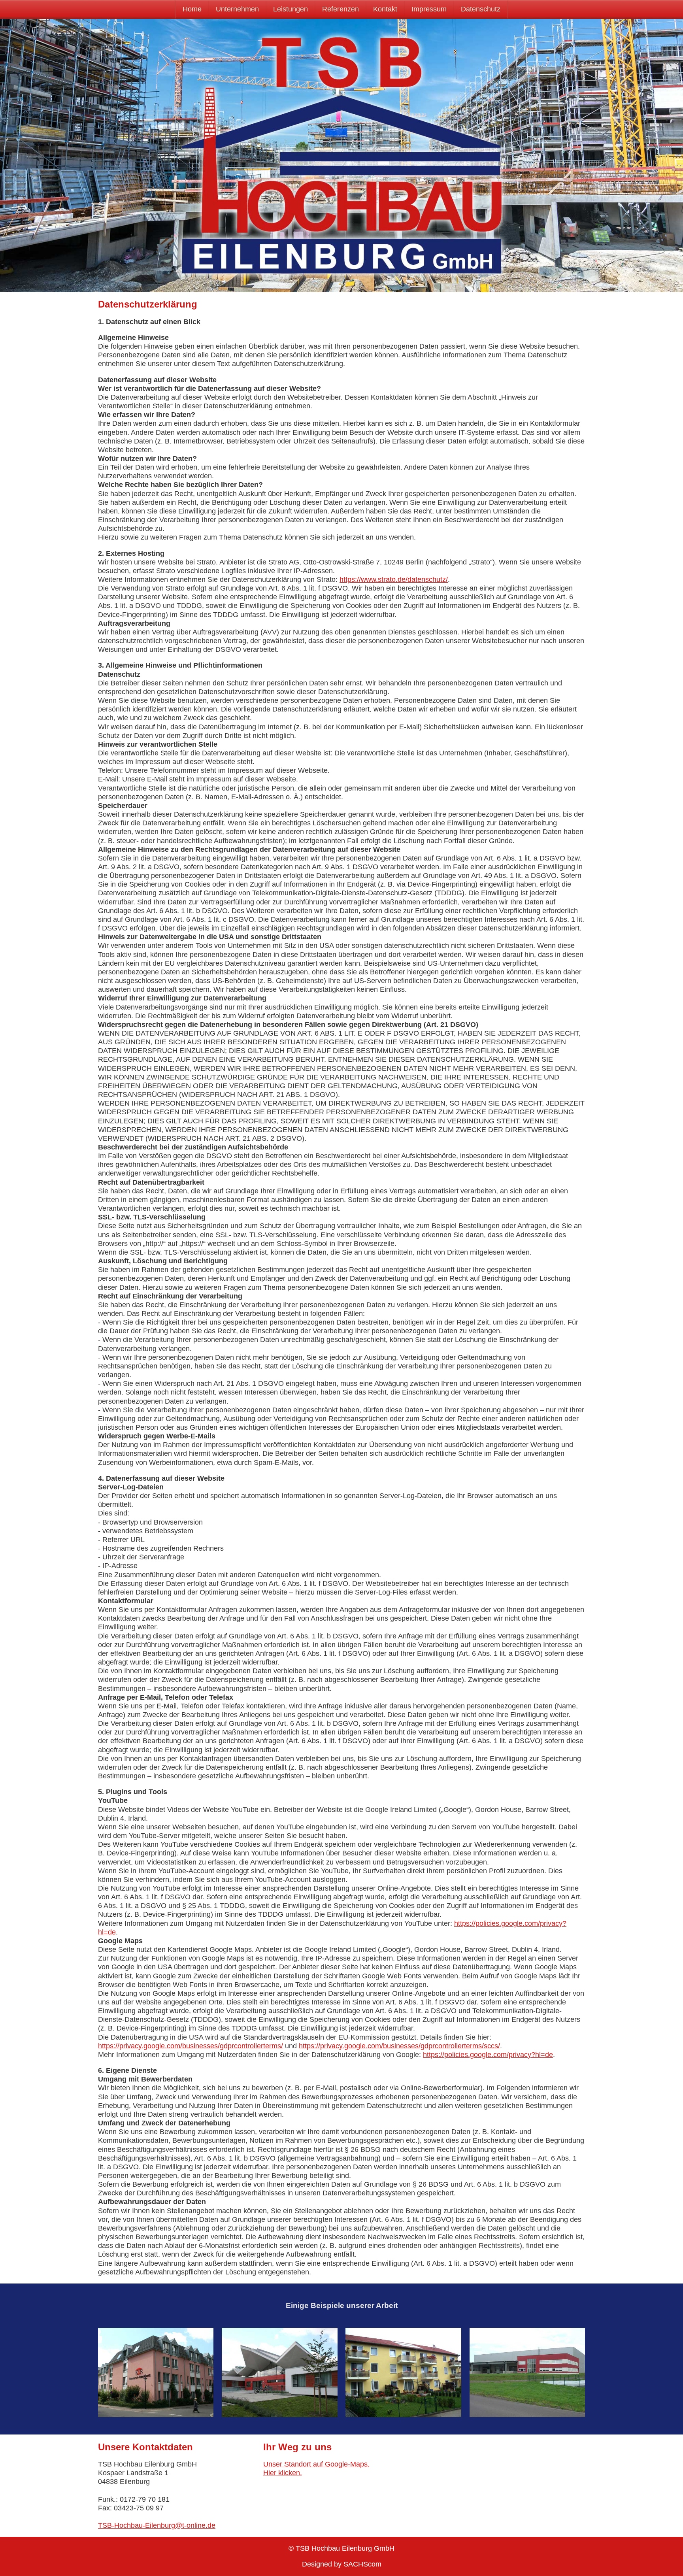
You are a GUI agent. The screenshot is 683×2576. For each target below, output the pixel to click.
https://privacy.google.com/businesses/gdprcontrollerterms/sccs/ (399, 2046)
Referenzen (341, 9)
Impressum (429, 9)
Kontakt (385, 9)
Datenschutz (481, 9)
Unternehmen (237, 9)
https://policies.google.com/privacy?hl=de (488, 2055)
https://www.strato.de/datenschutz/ (394, 579)
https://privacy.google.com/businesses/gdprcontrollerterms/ (191, 2046)
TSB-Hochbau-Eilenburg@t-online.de (157, 2525)
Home (192, 9)
